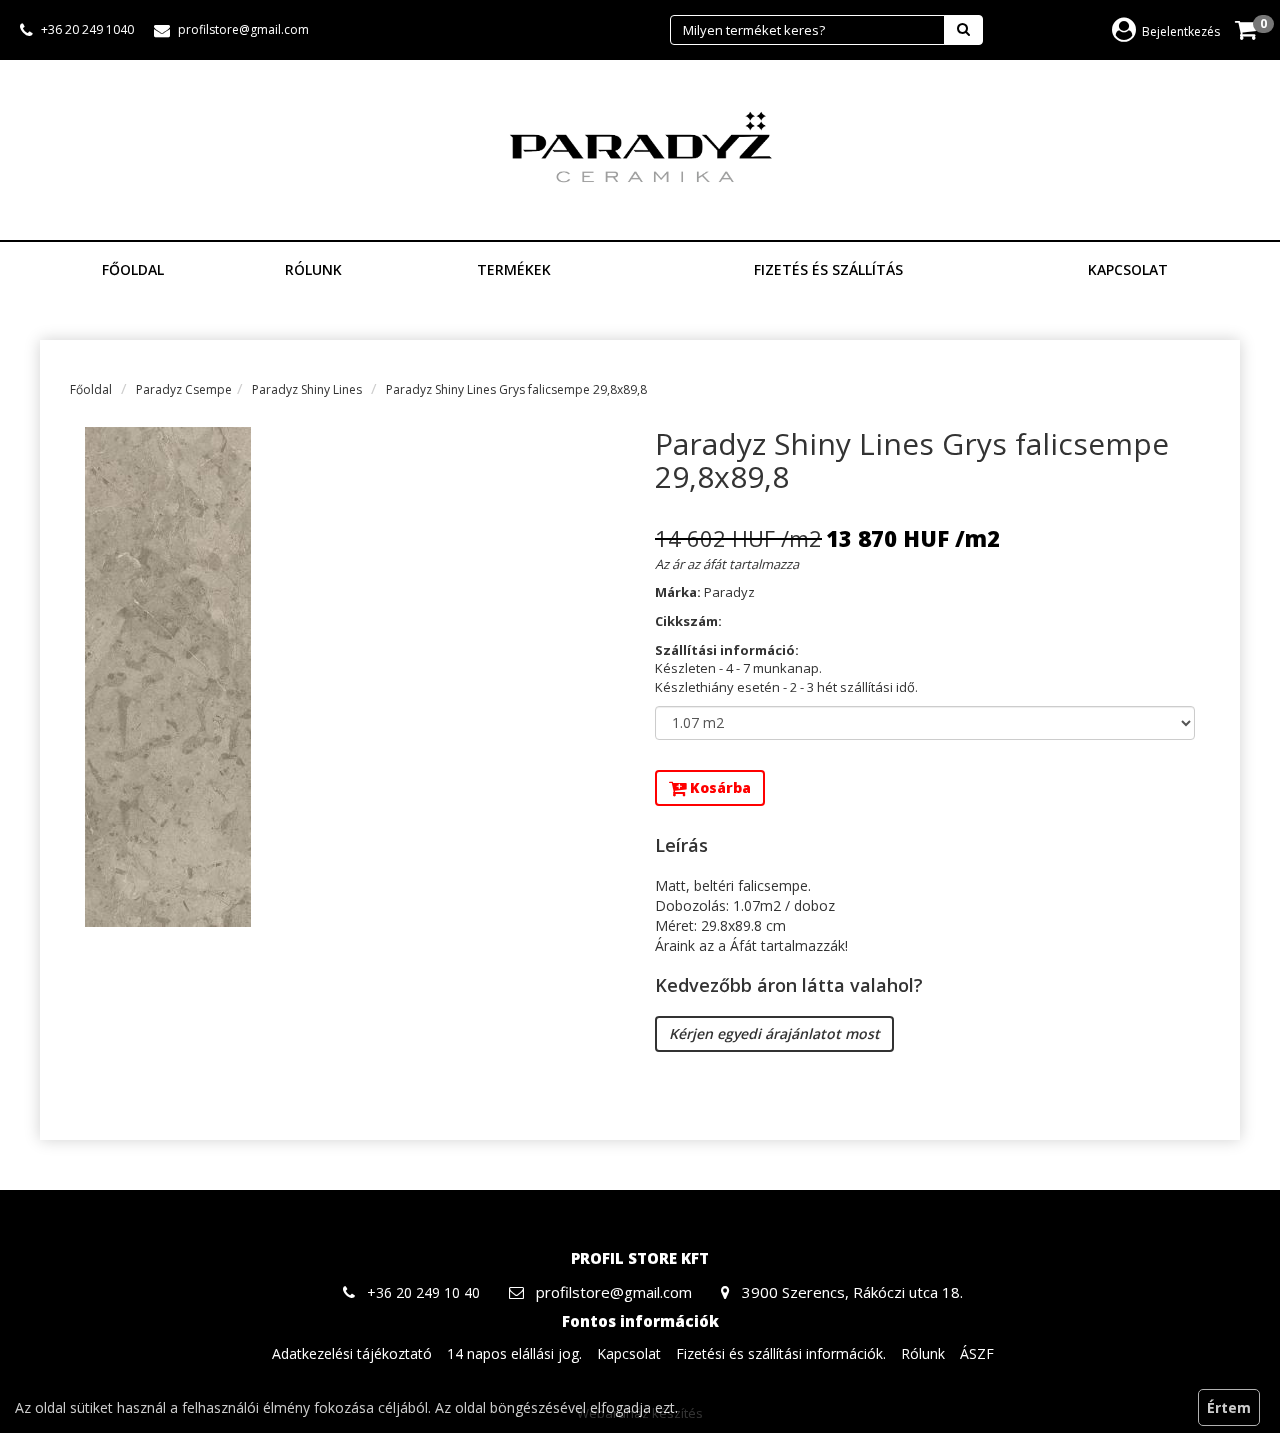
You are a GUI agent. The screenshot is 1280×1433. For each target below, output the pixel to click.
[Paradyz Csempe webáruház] (640, 148)
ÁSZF (977, 1353)
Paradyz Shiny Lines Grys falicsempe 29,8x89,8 (516, 389)
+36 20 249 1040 (87, 29)
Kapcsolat (1128, 269)
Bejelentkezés (1181, 31)
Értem (1229, 1407)
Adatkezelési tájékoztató (352, 1353)
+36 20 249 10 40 (423, 1292)
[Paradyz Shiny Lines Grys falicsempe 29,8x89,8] (355, 677)
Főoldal (133, 269)
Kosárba (718, 787)
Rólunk (313, 269)
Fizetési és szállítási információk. (781, 1353)
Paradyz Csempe (184, 389)
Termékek (516, 269)
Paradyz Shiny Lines (307, 389)
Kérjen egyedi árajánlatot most (774, 1033)
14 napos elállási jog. (514, 1353)
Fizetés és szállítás (828, 269)
